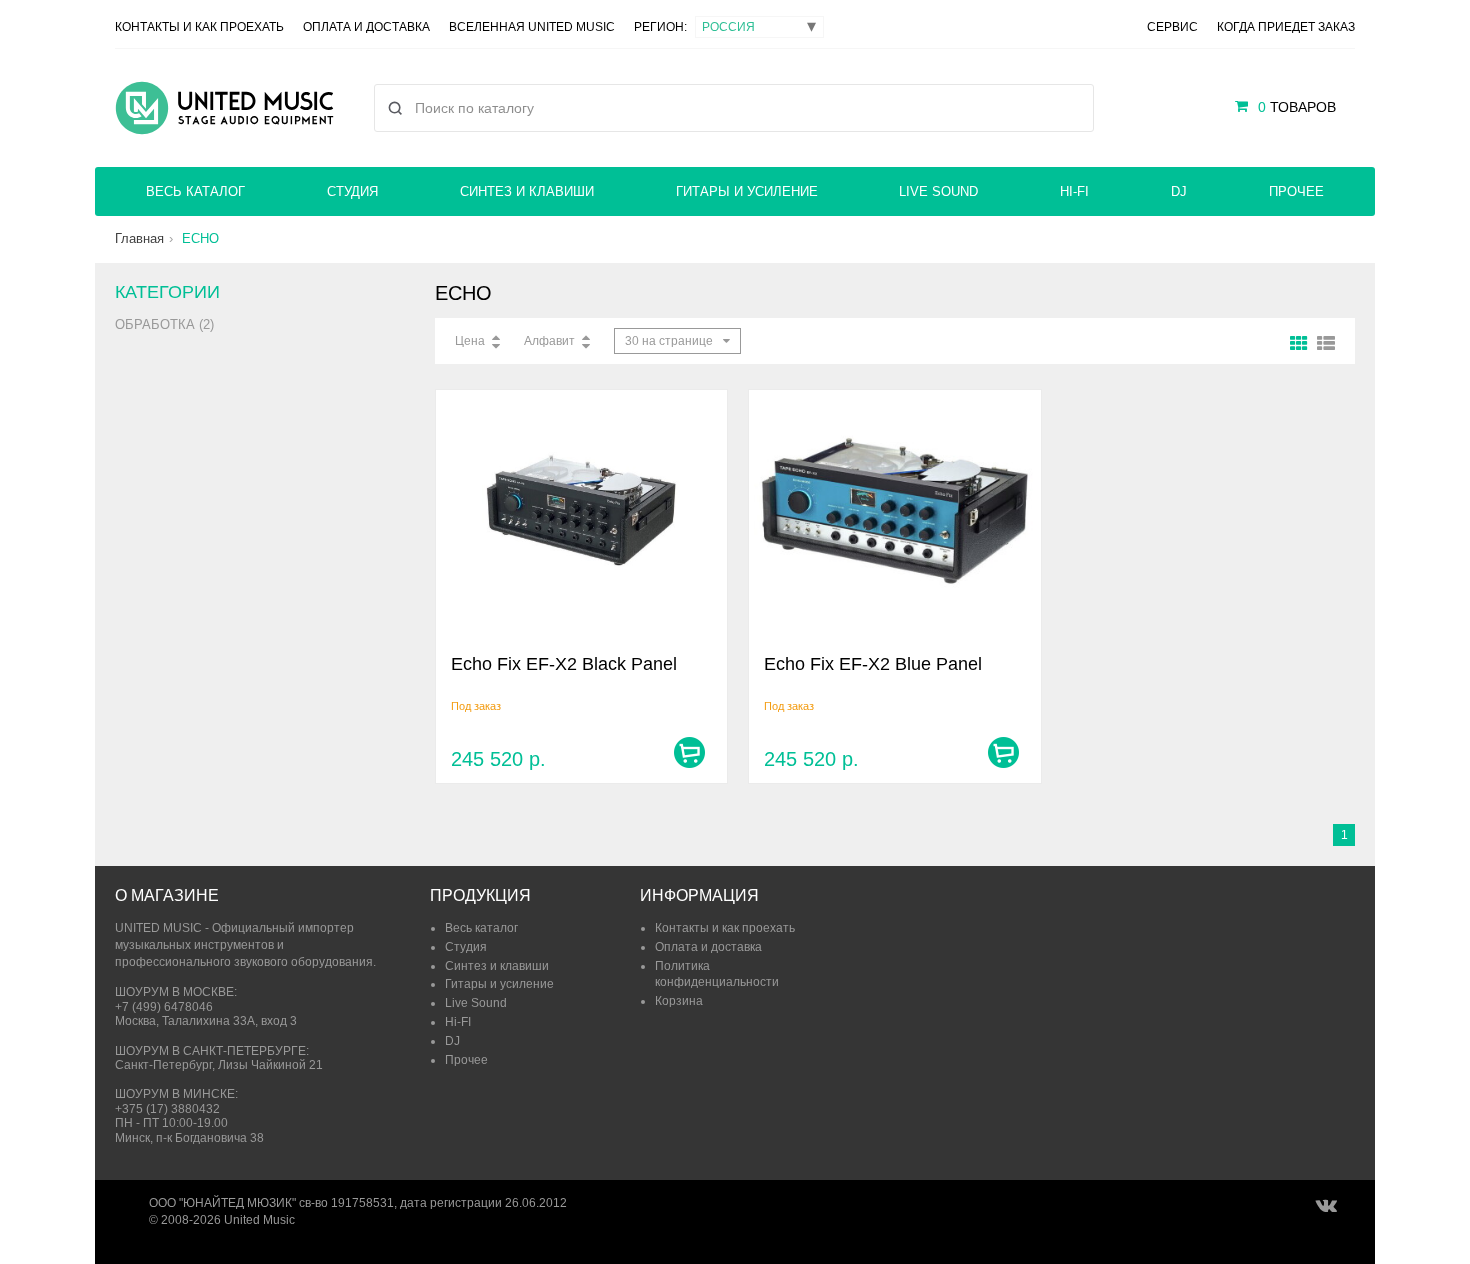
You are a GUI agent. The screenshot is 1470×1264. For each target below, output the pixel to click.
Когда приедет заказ (1286, 27)
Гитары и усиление (747, 191)
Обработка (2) (164, 324)
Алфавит (549, 341)
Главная (139, 238)
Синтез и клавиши (527, 191)
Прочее (1296, 191)
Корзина (679, 1001)
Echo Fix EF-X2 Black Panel (564, 664)
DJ (1179, 191)
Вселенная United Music (532, 27)
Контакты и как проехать (199, 27)
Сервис (1172, 27)
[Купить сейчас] (689, 752)
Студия (352, 191)
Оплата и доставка (366, 27)
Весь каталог (195, 191)
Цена (470, 341)
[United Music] (224, 108)
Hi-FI (1074, 191)
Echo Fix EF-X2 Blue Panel (873, 664)
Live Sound (938, 191)
